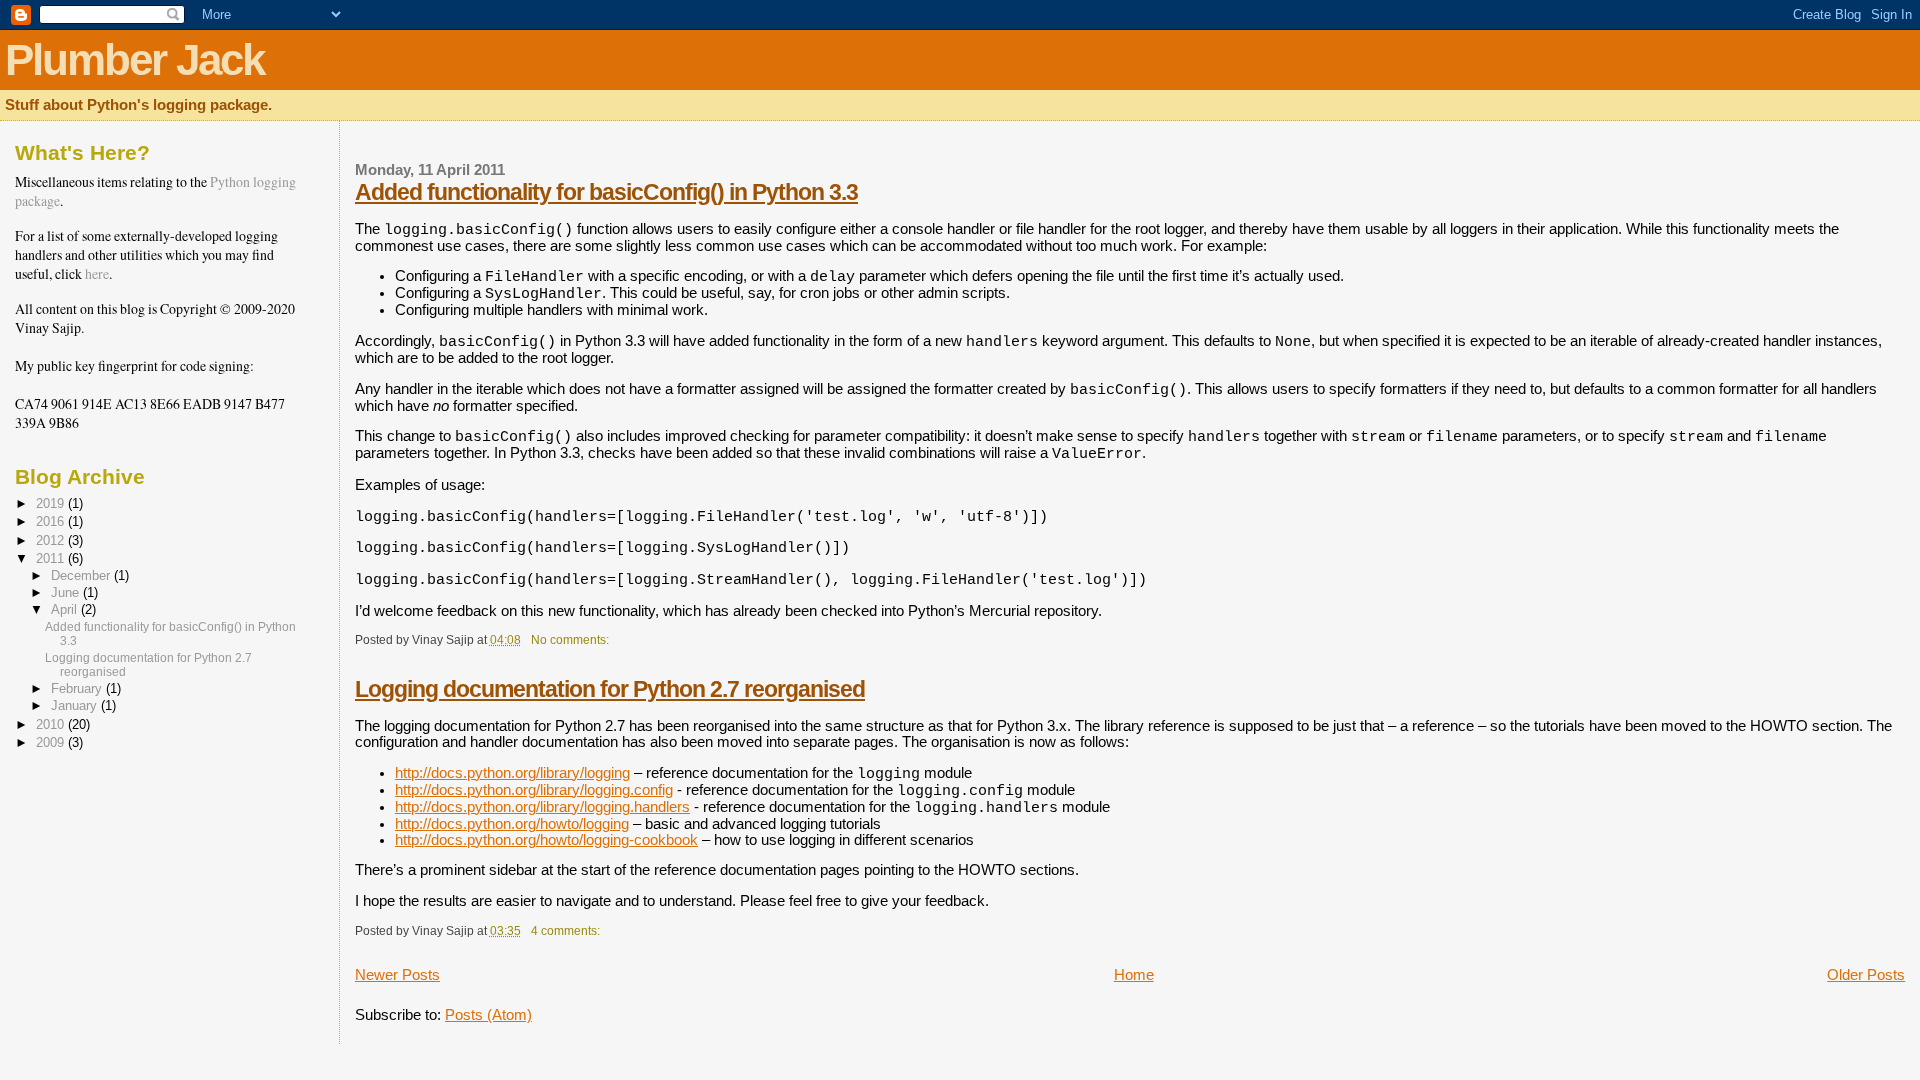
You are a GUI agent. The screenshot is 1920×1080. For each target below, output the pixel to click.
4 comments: (567, 930)
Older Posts (1866, 975)
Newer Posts (397, 975)
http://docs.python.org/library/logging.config (534, 790)
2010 (52, 724)
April (66, 610)
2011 (52, 558)
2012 (52, 540)
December (82, 576)
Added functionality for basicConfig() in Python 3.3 (606, 192)
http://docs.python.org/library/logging (512, 773)
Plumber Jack (134, 59)
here (97, 273)
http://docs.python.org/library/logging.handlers (542, 807)
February (78, 689)
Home (1134, 975)
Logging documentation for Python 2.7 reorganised (610, 689)
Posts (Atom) (488, 1015)
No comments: (571, 639)
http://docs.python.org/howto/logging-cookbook (546, 840)
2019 (52, 503)
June (67, 593)
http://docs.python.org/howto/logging (512, 824)
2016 (52, 521)
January (76, 706)
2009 (52, 742)
